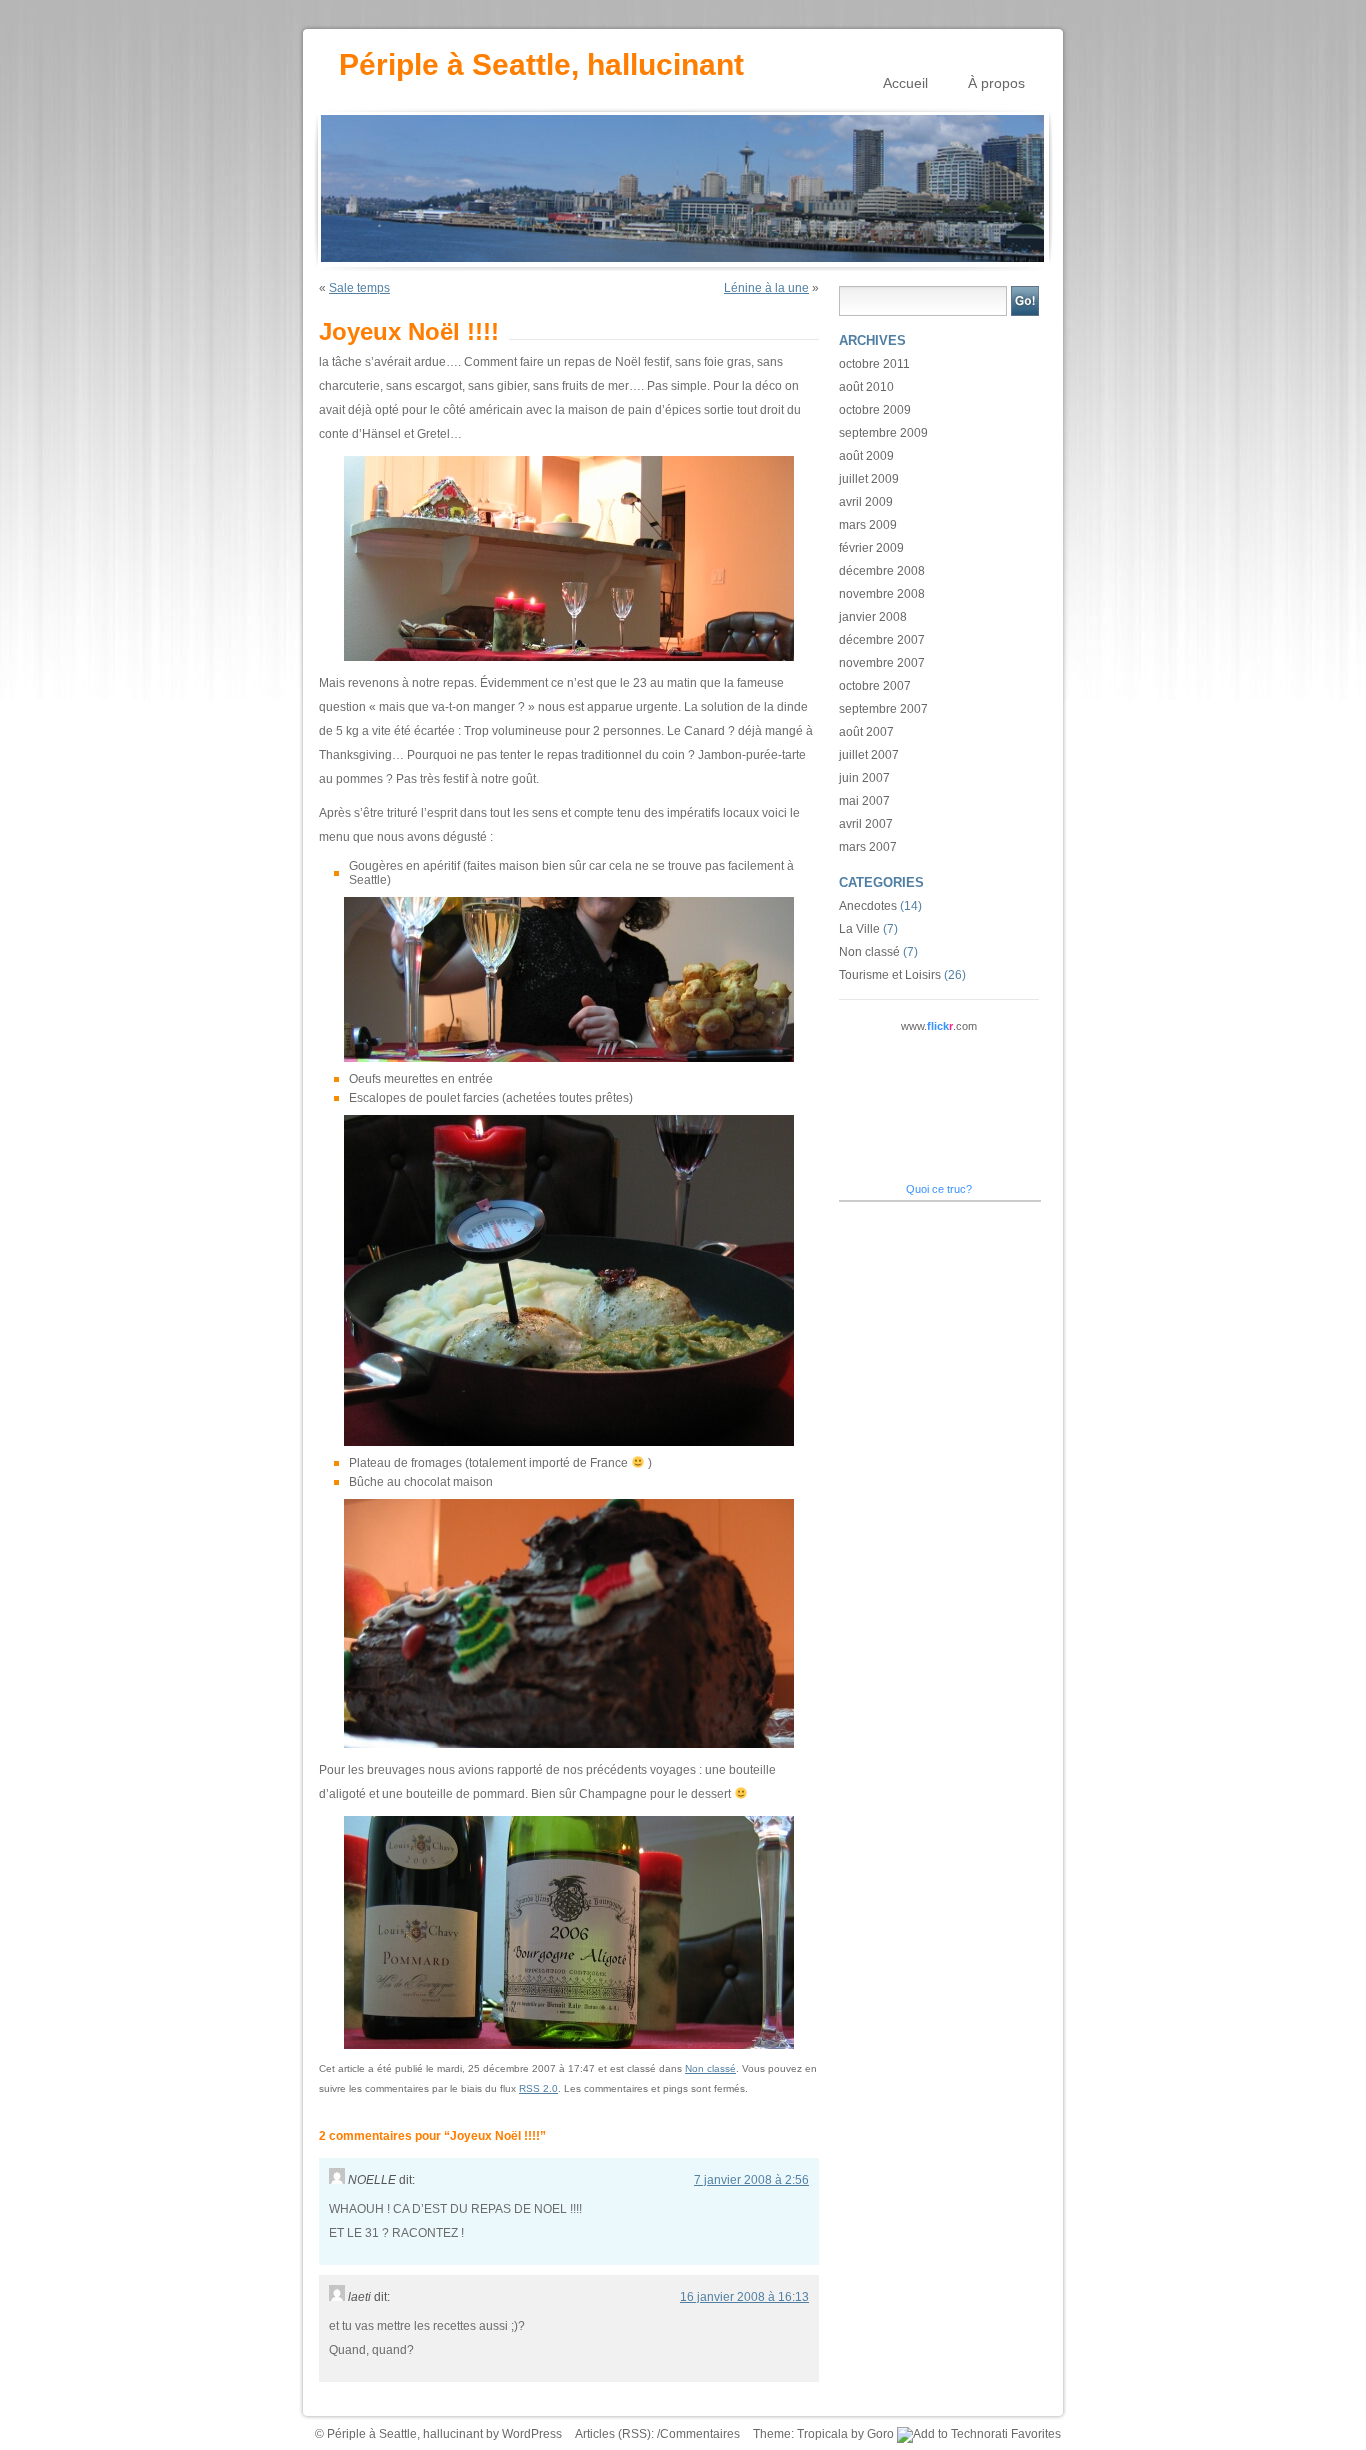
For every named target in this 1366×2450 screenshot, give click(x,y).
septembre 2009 (883, 433)
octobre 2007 (875, 686)
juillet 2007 (869, 755)
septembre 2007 (883, 709)
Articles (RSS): (616, 2434)
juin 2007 (864, 778)
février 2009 (871, 548)
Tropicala (822, 2434)
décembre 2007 (882, 640)
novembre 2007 (882, 663)
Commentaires (700, 2434)
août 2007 (866, 732)
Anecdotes (868, 906)
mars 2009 (868, 525)
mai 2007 (864, 801)
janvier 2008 (873, 617)
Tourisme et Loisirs (890, 975)
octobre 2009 (875, 410)
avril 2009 (866, 502)
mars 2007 (868, 847)
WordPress (532, 2434)
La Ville (859, 929)
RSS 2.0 (538, 2088)
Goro (880, 2434)
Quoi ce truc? (939, 1189)
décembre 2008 (882, 571)
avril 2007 (866, 824)
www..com (939, 1026)
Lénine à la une (766, 288)
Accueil (905, 83)
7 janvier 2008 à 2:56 (751, 2180)
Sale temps (359, 288)
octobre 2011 (874, 364)
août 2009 (866, 456)
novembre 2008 (882, 594)
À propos (996, 83)
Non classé (710, 2068)
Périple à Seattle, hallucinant (541, 63)
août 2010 (866, 387)
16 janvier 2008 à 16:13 (744, 2297)
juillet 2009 (869, 479)
